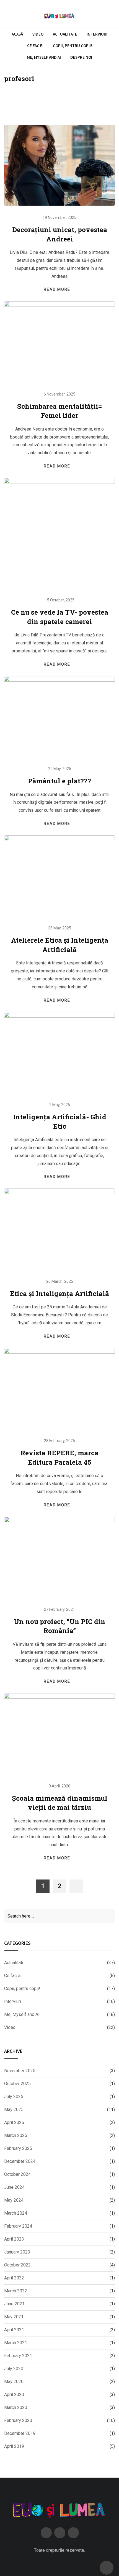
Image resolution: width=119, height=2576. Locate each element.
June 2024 (14, 2187)
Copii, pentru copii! (72, 46)
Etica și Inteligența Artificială (59, 1294)
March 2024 (16, 2213)
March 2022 (16, 2291)
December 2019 (20, 2433)
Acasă (17, 34)
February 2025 (18, 2148)
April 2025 (14, 2122)
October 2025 (17, 2084)
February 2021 (18, 2356)
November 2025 (20, 2071)
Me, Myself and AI (44, 57)
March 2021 (16, 2343)
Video (38, 34)
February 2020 (18, 2420)
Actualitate (65, 34)
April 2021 (14, 2330)
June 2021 (14, 2304)
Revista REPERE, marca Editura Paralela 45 (59, 1458)
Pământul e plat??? (59, 781)
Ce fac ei (35, 46)
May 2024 (14, 2200)
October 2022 (17, 2265)
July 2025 (14, 2097)
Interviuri (97, 34)
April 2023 (14, 2239)
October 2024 (17, 2174)
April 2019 (14, 2446)
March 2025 (16, 2135)
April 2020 (14, 2395)
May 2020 (14, 2382)
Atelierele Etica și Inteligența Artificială (60, 945)
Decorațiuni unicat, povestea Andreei (60, 234)
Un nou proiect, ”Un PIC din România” (60, 1626)
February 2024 (18, 2226)
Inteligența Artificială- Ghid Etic (60, 1122)
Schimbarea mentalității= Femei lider (59, 411)
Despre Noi (81, 57)
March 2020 (16, 2407)
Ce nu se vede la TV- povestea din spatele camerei (60, 617)
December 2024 (20, 2161)
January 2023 (17, 2252)
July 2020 (14, 2369)
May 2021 (14, 2317)
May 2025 (14, 2110)
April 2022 (14, 2278)
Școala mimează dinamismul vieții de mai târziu (60, 1803)
